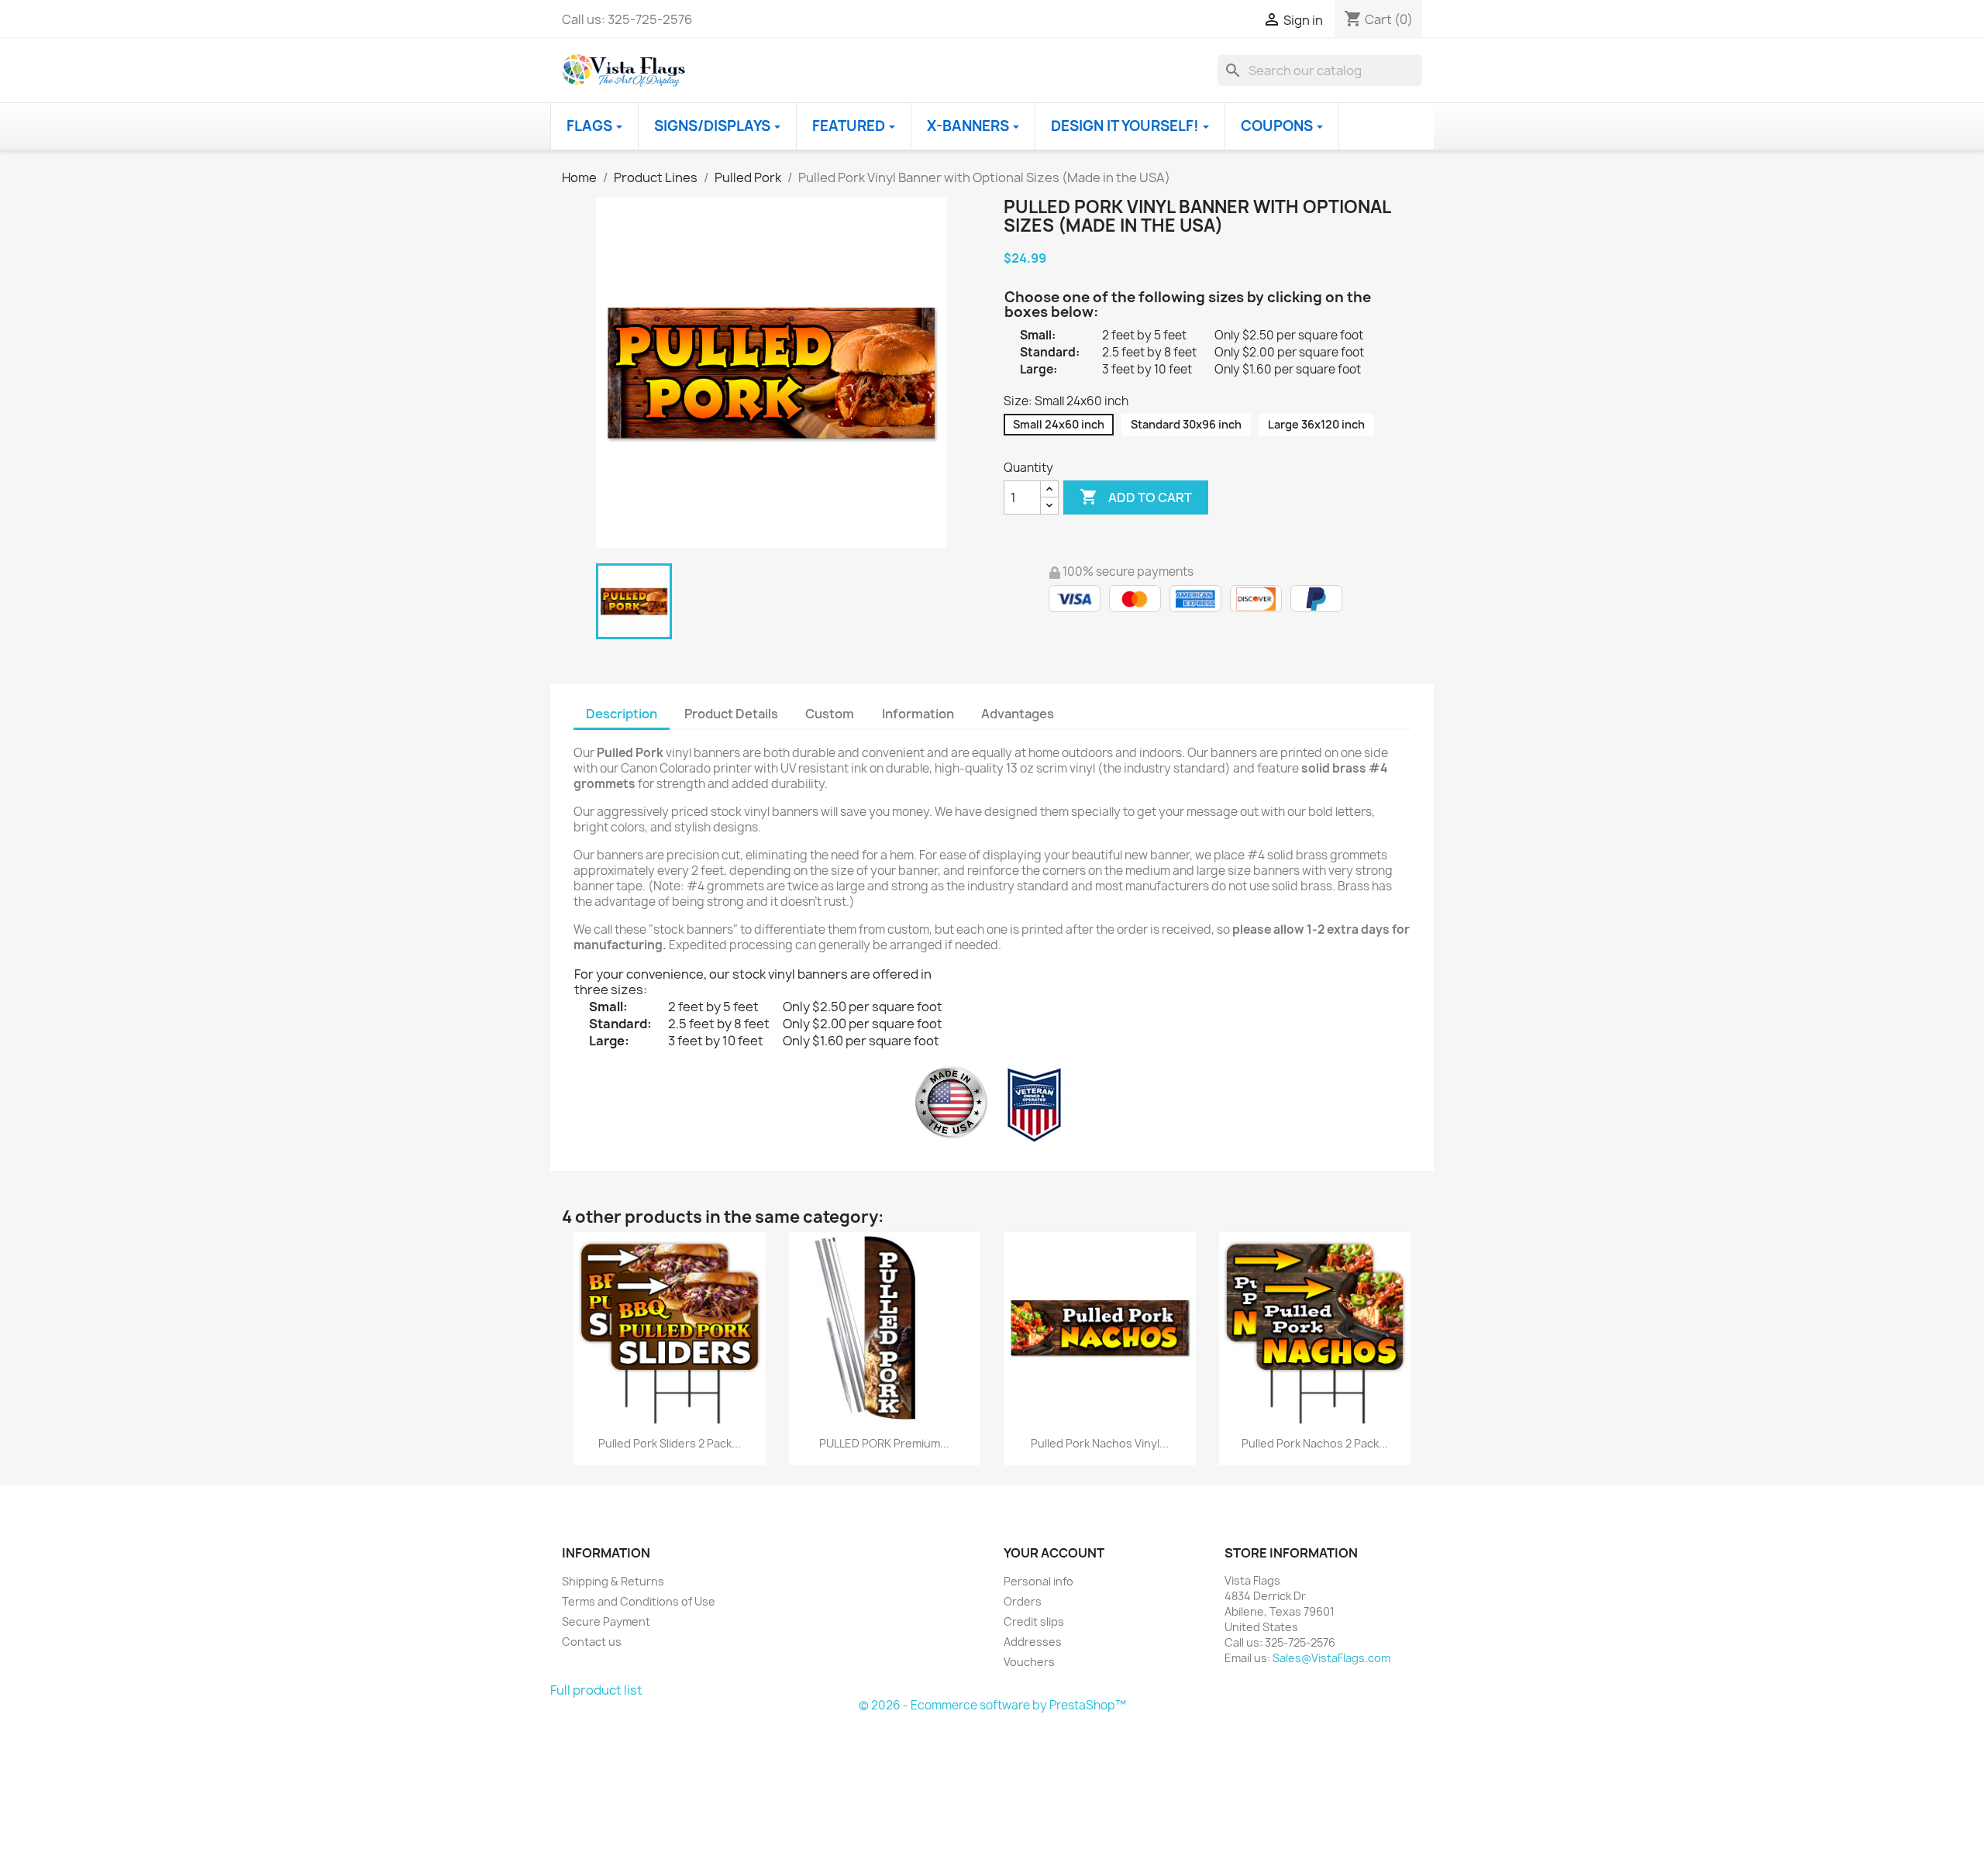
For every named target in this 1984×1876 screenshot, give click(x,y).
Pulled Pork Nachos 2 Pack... (1315, 1443)
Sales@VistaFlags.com (1331, 1658)
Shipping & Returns (613, 1581)
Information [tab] (918, 714)
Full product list (596, 1690)
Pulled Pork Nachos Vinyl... (1100, 1443)
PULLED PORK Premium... (884, 1443)
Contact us (592, 1642)
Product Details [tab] (731, 714)
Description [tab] (622, 714)
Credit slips (1034, 1621)
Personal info (1038, 1581)
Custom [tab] (830, 714)
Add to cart (1136, 497)
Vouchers (1029, 1662)
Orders (1023, 1601)
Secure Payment (606, 1621)
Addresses (1033, 1642)
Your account (1054, 1553)
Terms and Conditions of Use (639, 1601)
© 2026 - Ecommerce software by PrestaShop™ (992, 1705)
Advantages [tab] (1018, 714)
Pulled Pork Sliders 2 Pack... (670, 1443)
